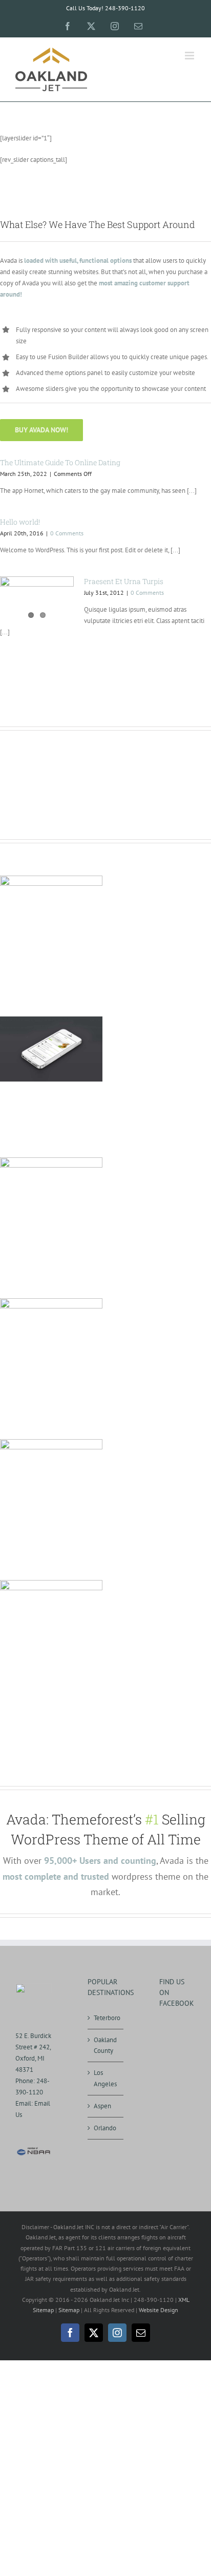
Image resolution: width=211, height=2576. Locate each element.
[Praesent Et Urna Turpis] (37, 600)
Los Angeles (105, 2078)
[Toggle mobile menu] (190, 56)
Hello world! (20, 522)
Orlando (105, 2128)
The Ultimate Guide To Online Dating (60, 462)
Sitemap (69, 2310)
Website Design (159, 2310)
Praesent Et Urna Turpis (124, 581)
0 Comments (67, 533)
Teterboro (106, 2018)
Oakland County (105, 2045)
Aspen (102, 2106)
